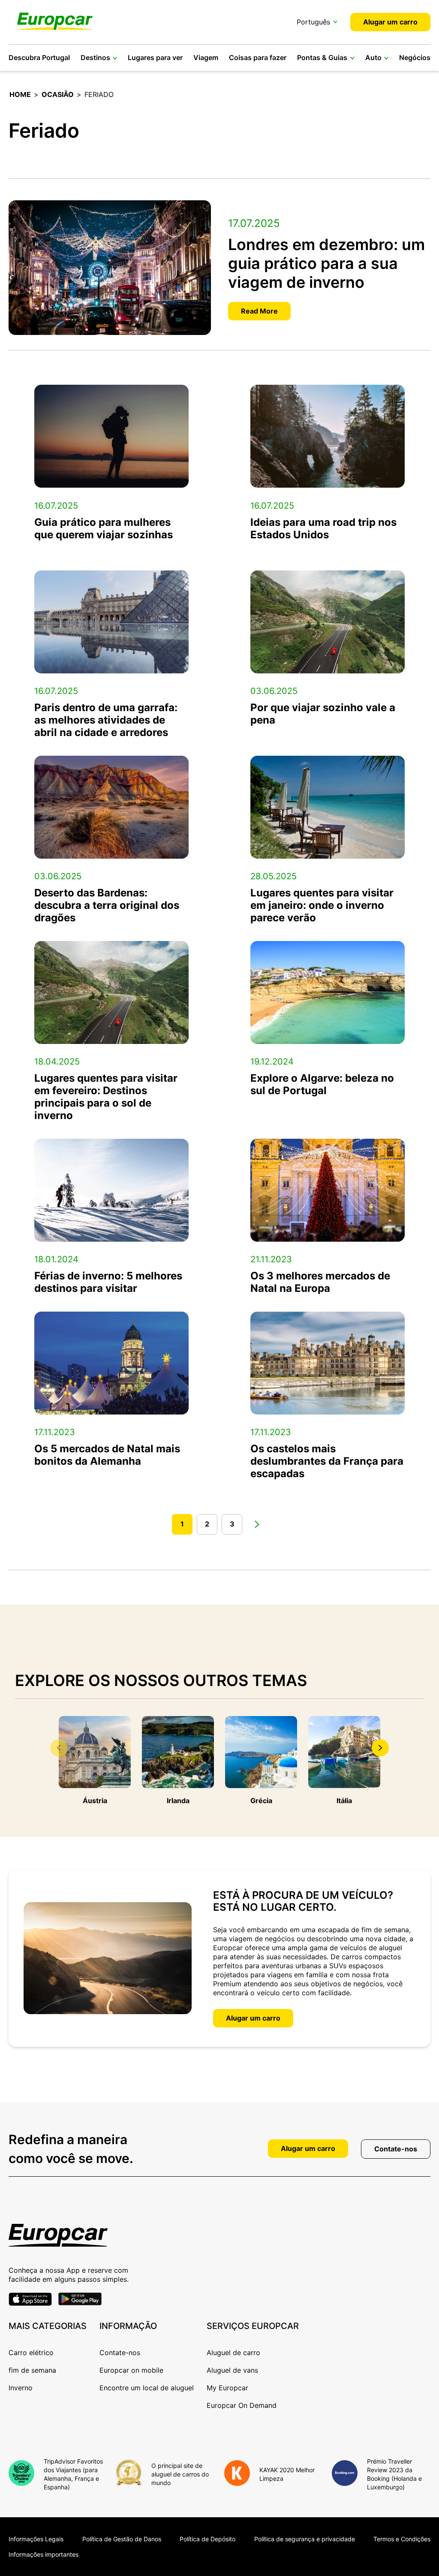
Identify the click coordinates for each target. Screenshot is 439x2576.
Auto (373, 57)
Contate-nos (396, 2149)
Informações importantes (44, 2554)
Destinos (95, 57)
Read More (259, 311)
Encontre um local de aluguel (147, 2388)
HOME (20, 94)
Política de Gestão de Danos (122, 2539)
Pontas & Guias (322, 57)
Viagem (206, 57)
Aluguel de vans (232, 2370)
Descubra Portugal (39, 57)
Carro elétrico (31, 2353)
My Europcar (227, 2388)
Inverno (21, 2388)
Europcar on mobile (131, 2370)
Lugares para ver (155, 57)
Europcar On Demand (242, 2405)
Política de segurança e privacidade (305, 2539)
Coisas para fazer (258, 57)
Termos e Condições (402, 2539)
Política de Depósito (207, 2539)
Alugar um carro (390, 22)
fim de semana (32, 2370)
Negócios (415, 57)
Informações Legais (36, 2539)
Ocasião (58, 94)
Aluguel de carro (233, 2353)
